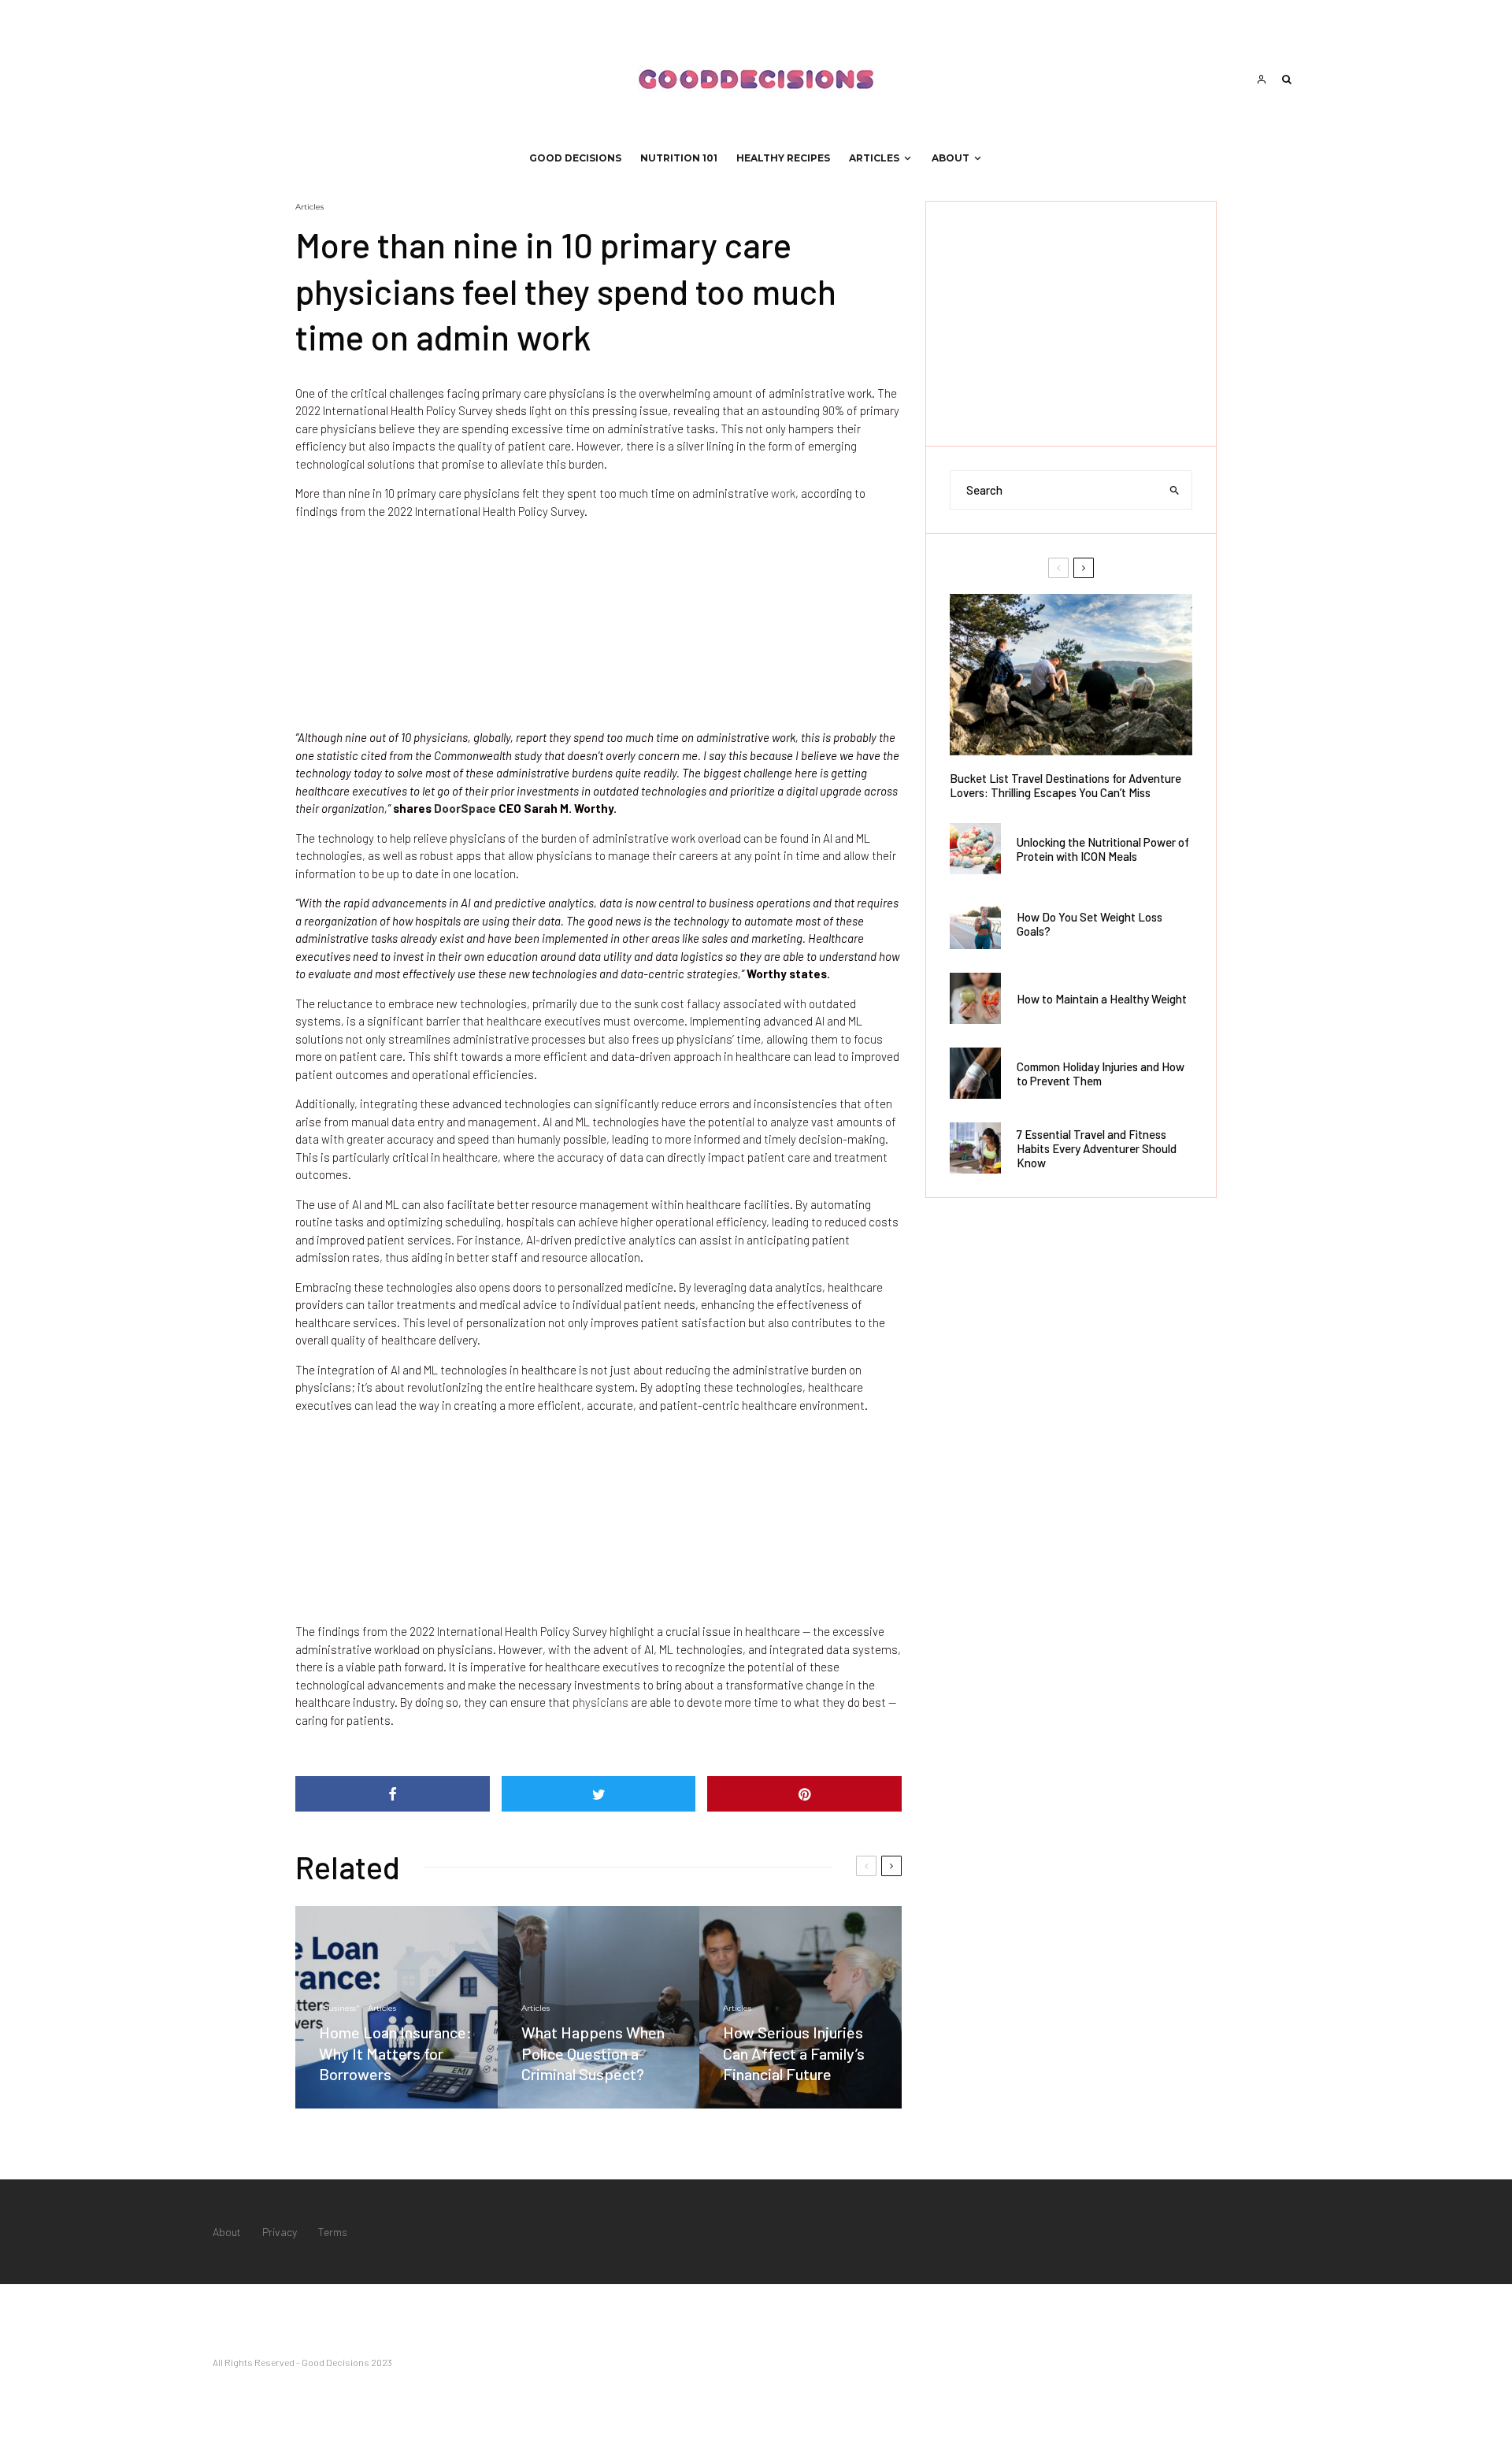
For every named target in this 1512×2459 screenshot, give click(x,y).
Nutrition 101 (679, 158)
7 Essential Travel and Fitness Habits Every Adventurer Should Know (1097, 1148)
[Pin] (804, 1794)
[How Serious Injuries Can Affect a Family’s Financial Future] (800, 2007)
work (783, 493)
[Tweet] (599, 1794)
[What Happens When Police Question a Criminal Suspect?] (599, 2007)
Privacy (280, 2232)
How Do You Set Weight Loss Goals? (1090, 924)
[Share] (393, 1794)
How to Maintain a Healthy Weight (1102, 999)
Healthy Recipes (783, 158)
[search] (1175, 490)
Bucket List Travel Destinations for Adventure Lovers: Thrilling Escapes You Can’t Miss (1065, 785)
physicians (600, 1702)
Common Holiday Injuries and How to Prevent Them (1101, 1074)
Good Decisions (575, 158)
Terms (333, 2232)
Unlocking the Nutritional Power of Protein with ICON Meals (1103, 849)
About (951, 158)
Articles (874, 158)
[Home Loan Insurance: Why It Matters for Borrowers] (397, 2007)
